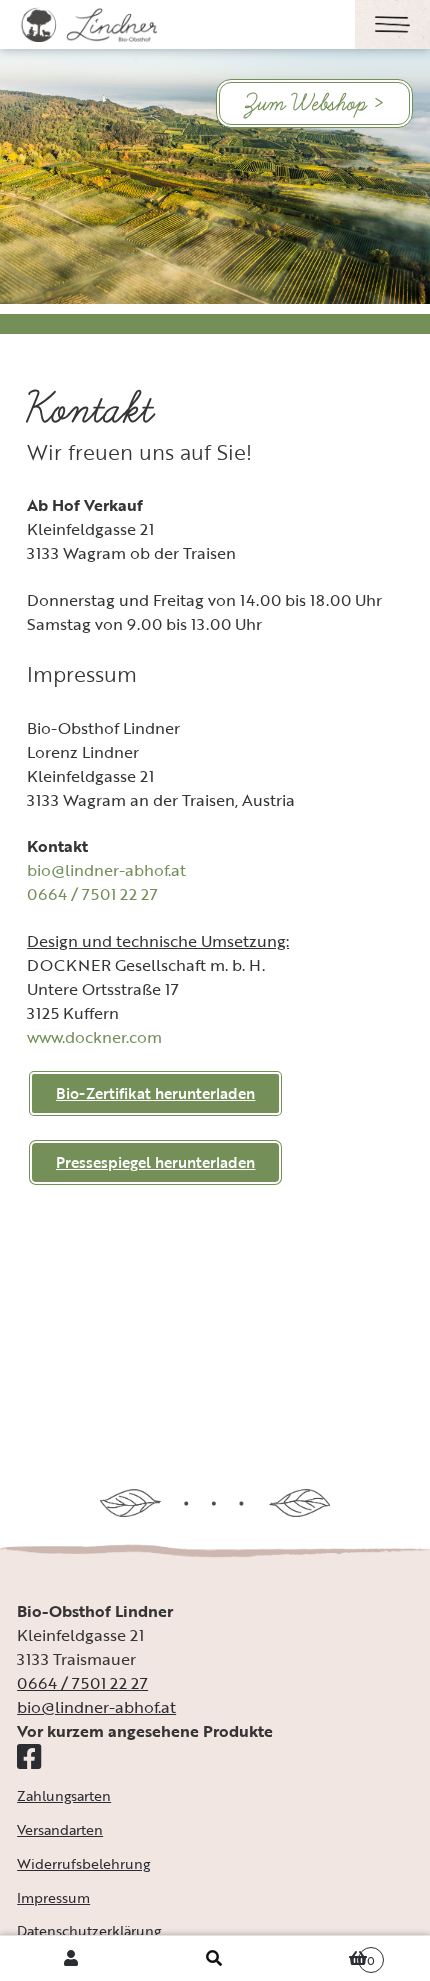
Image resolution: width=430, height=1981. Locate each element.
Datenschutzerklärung (89, 1930)
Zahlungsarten (64, 1795)
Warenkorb (331, 1952)
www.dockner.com (94, 1037)
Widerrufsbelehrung (83, 1863)
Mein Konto (71, 1958)
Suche (214, 1958)
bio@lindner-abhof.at (106, 870)
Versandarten (60, 1829)
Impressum (53, 1897)
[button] (155, 1162)
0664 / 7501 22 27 (92, 894)
